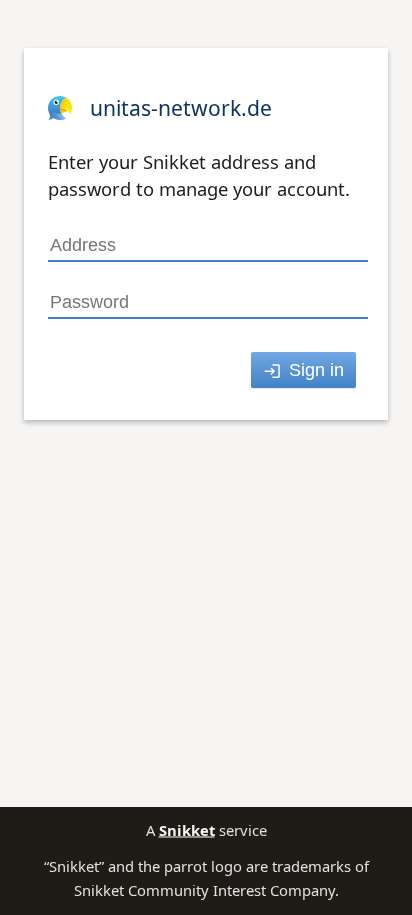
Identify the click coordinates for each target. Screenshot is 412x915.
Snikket (187, 830)
